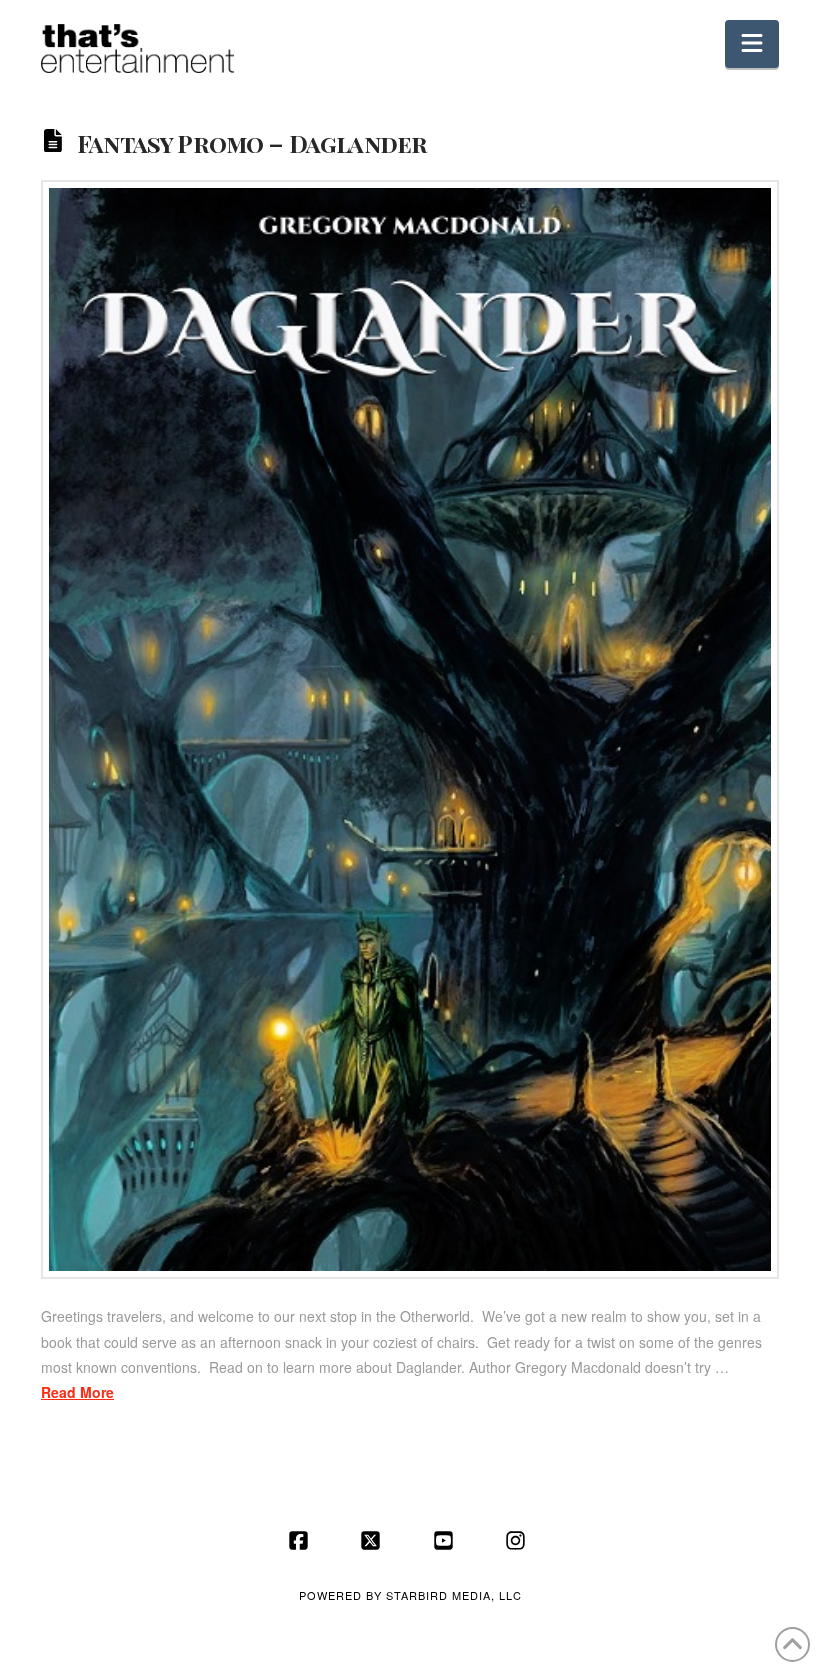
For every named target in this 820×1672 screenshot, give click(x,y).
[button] (752, 44)
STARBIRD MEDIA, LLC (454, 1595)
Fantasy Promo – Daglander (252, 142)
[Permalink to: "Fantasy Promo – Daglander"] (410, 729)
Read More (77, 1392)
